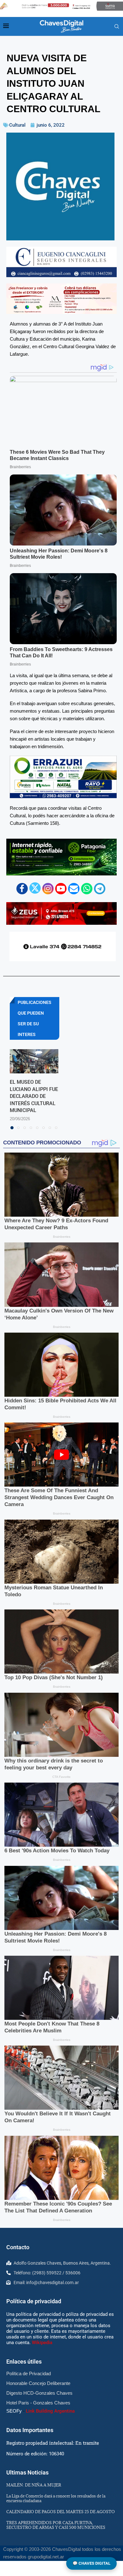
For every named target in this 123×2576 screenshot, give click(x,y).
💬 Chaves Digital (91, 2563)
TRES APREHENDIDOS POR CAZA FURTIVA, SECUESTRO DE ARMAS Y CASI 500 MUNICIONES (56, 2525)
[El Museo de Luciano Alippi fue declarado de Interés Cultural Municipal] (34, 1061)
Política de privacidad (34, 2301)
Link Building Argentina (50, 2411)
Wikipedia (42, 2343)
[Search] (117, 27)
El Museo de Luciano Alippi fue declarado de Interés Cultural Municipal (34, 1096)
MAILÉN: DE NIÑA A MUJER (34, 2485)
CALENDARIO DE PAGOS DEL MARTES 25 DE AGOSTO (61, 2512)
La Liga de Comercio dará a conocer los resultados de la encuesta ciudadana (56, 2498)
